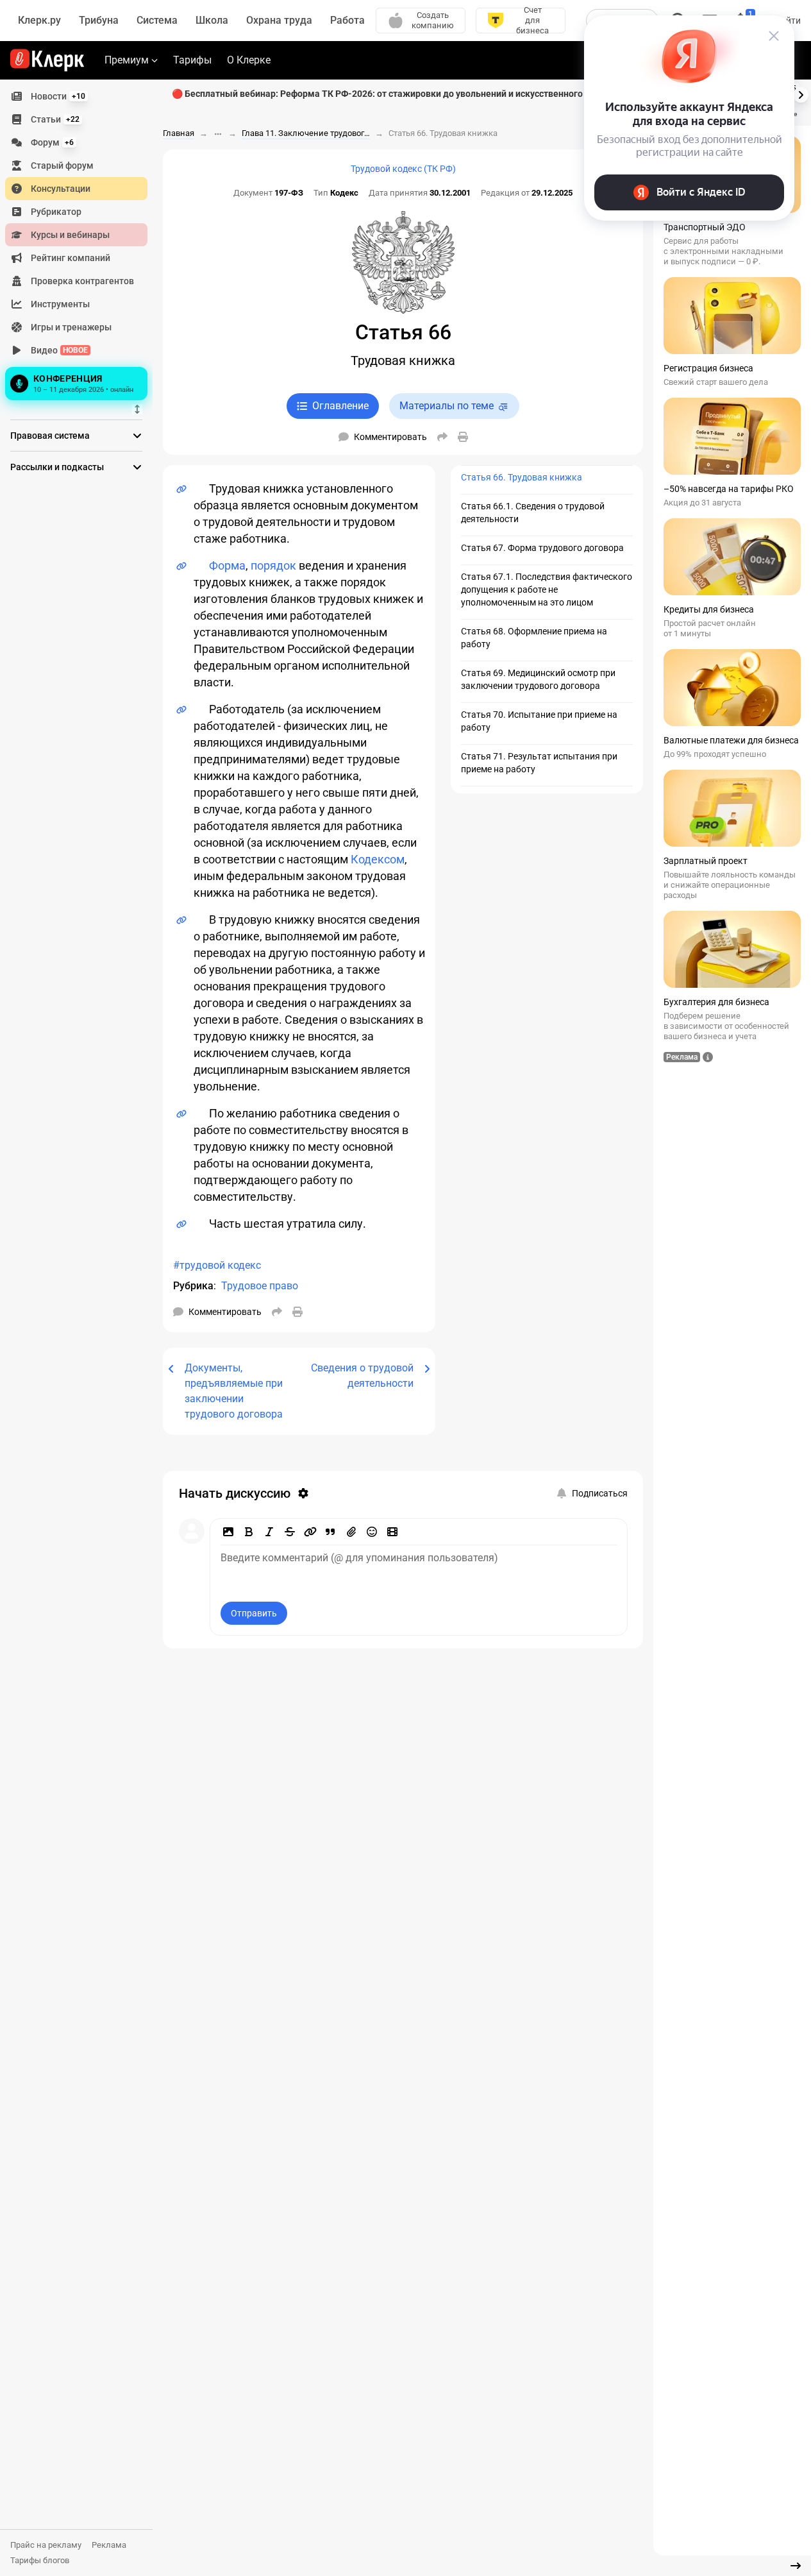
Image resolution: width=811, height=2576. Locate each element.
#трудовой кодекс (217, 1265)
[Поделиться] (442, 437)
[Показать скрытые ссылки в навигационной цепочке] (218, 134)
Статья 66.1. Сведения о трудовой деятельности (533, 513)
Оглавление (340, 406)
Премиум (127, 60)
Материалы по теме (447, 406)
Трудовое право (260, 1286)
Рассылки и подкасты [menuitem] (57, 467)
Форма (227, 565)
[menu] (81, 244)
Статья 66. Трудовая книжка (522, 477)
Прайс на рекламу (46, 2545)
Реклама (109, 2545)
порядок (273, 565)
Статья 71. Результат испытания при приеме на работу (539, 763)
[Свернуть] (796, 2566)
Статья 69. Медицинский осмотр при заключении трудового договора (538, 679)
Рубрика (193, 1286)
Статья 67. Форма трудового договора (542, 548)
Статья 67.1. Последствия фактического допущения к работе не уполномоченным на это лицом (547, 589)
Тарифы (192, 60)
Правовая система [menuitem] (50, 436)
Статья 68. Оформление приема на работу (534, 638)
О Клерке (249, 60)
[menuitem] (76, 96)
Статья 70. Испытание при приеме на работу (539, 721)
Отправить (254, 1613)
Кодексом (378, 859)
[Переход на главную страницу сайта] (47, 60)
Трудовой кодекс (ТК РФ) (403, 169)
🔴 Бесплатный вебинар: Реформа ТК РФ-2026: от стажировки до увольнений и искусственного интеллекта (403, 94)
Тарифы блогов (40, 2560)
